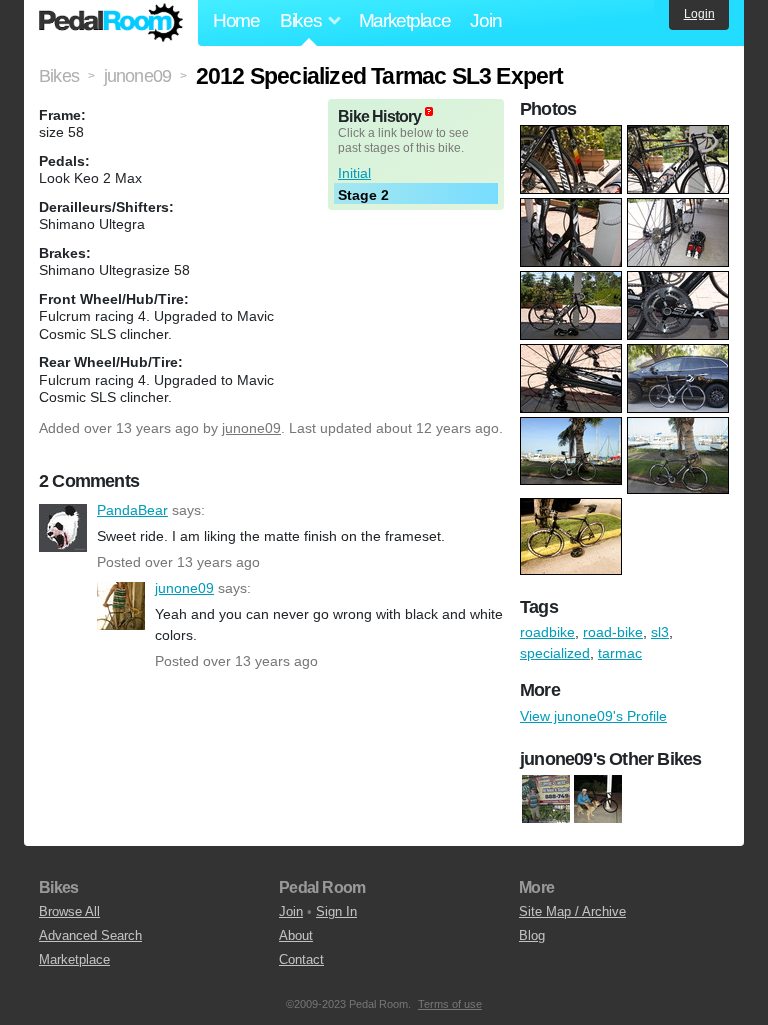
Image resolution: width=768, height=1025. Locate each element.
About (296, 935)
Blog (532, 935)
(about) (429, 111)
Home (236, 20)
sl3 (660, 632)
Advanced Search (90, 935)
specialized (555, 653)
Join (485, 20)
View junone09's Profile (593, 716)
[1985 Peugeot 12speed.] (546, 799)
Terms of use (450, 1004)
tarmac (620, 653)
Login (699, 14)
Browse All (69, 911)
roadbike (547, 632)
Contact (301, 959)
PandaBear (63, 528)
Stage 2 (363, 195)
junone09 (251, 428)
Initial (354, 173)
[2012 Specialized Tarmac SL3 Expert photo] (573, 135)
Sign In (336, 911)
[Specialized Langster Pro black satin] (598, 799)
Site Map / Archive (572, 911)
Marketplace (405, 20)
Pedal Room (111, 23)
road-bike (613, 632)
